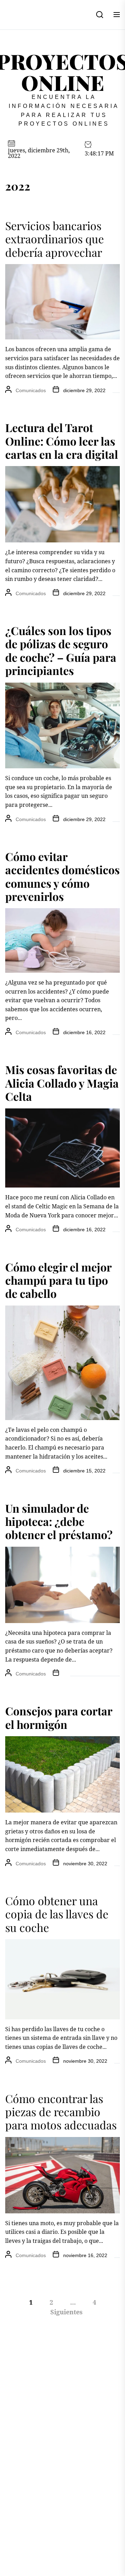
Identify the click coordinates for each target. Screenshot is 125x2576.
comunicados (31, 390)
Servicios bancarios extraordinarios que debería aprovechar (55, 239)
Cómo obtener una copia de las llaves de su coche (57, 1914)
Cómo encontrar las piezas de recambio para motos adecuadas (61, 2112)
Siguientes (66, 2312)
